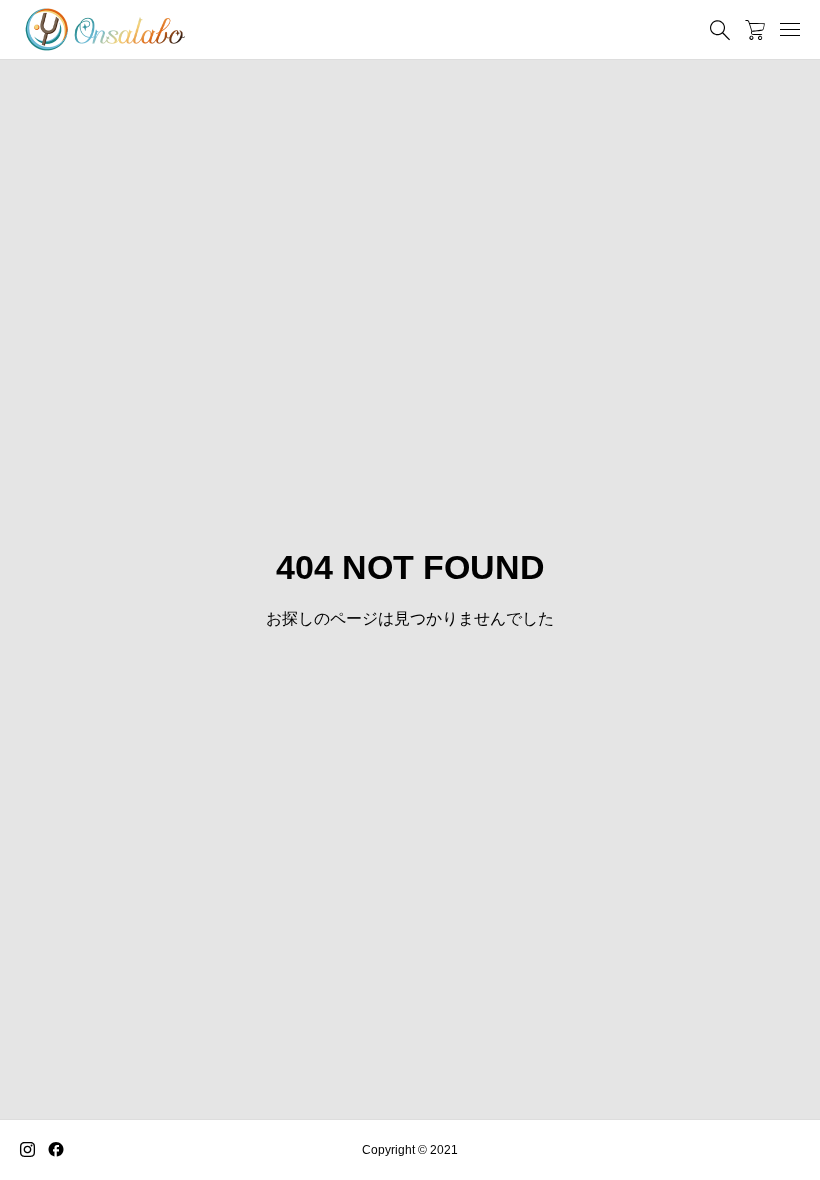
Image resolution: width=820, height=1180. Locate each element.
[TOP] (757, 1117)
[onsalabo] (105, 29)
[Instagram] (27, 1150)
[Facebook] (56, 1150)
